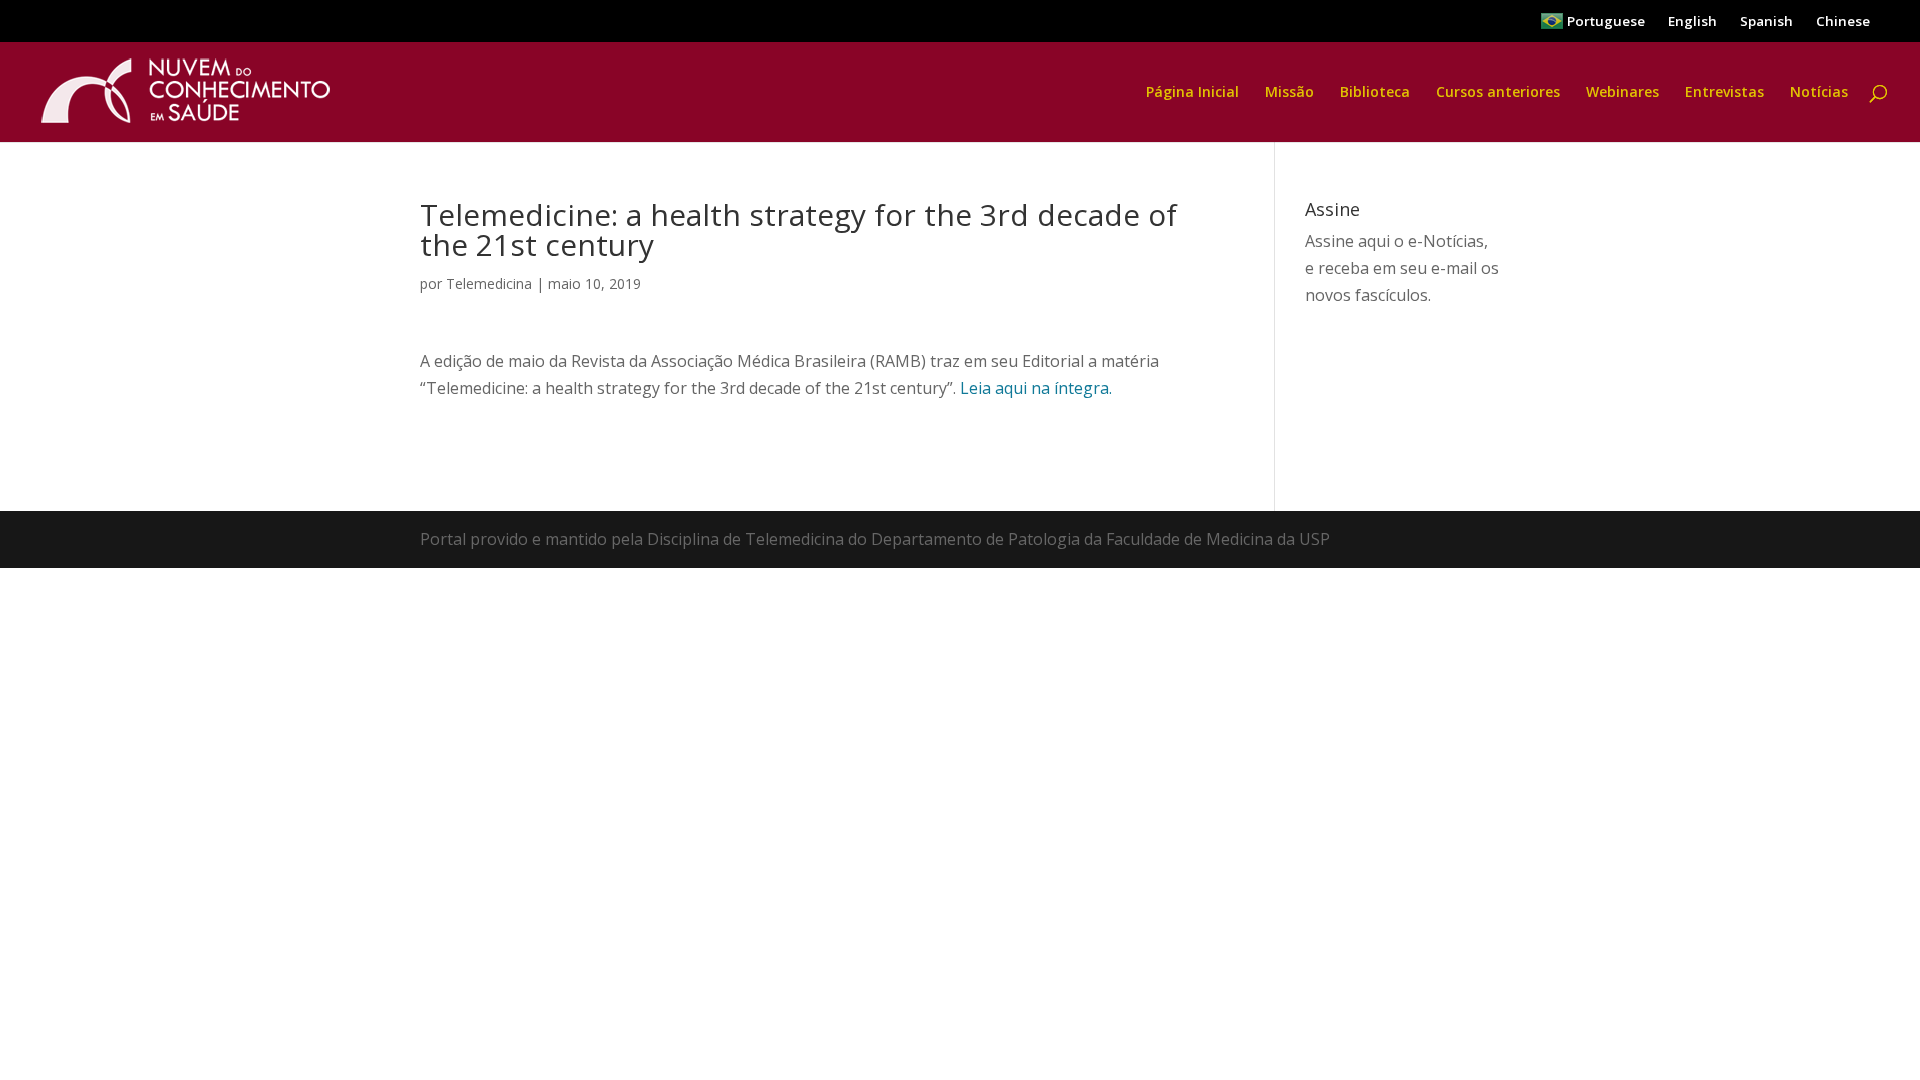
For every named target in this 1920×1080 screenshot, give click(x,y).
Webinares (1622, 93)
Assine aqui (1347, 241)
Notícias (1819, 93)
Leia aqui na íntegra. (1036, 388)
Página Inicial (1192, 93)
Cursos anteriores (1498, 93)
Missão (1289, 93)
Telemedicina (489, 283)
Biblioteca (1375, 93)
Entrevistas (1724, 93)
